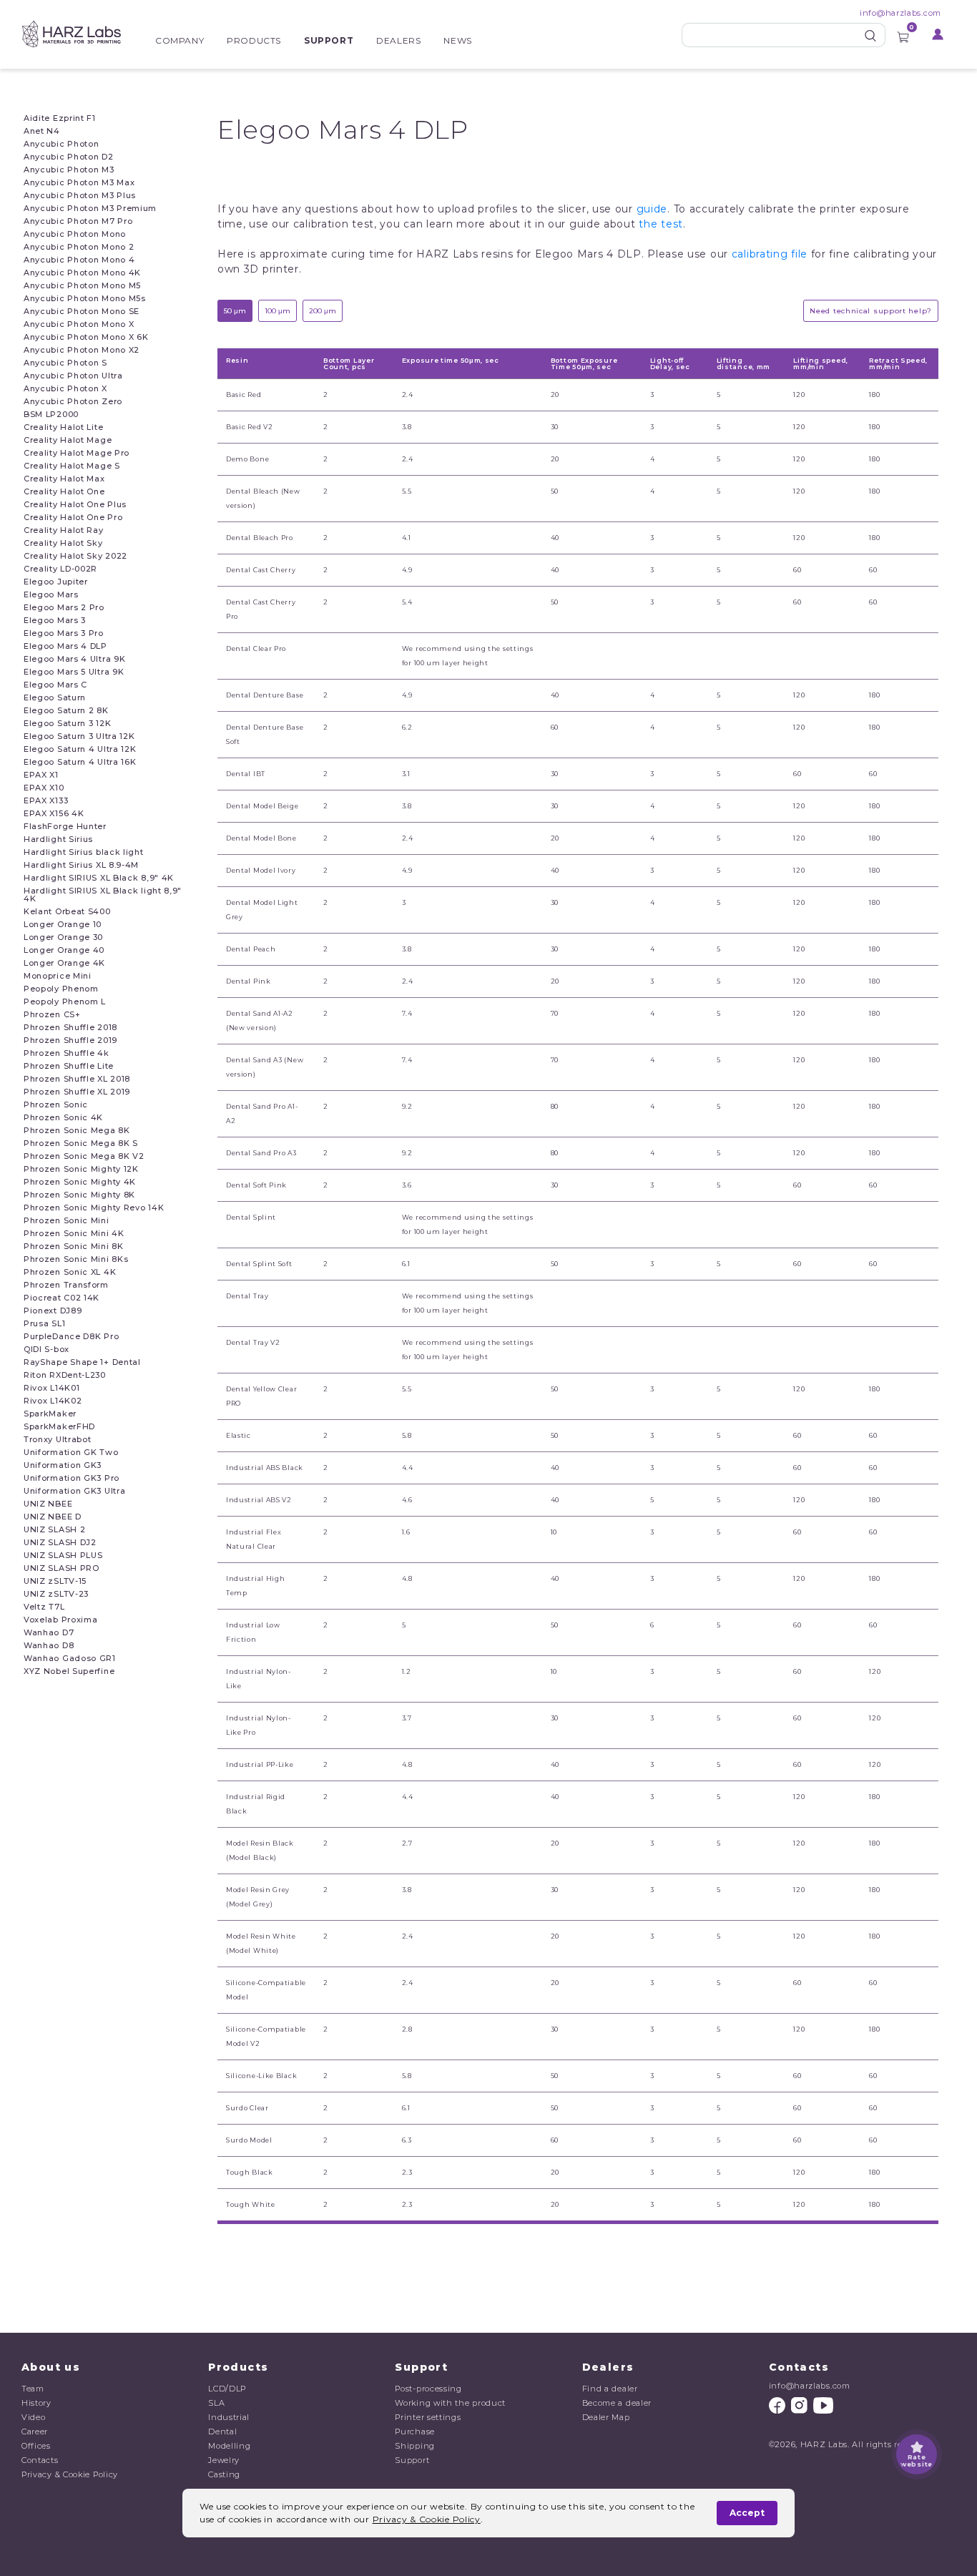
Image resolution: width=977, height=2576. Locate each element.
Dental (222, 2431)
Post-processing (428, 2389)
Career (35, 2431)
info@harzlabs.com (900, 13)
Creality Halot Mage (68, 440)
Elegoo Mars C (55, 685)
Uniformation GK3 (63, 1465)
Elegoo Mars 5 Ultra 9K (74, 672)
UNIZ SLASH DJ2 (60, 1543)
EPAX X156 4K (54, 814)
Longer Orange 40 (64, 950)
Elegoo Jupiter (56, 582)
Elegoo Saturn (55, 698)
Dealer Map (606, 2417)
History (36, 2403)
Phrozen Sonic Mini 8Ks (76, 1259)
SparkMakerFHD (59, 1427)
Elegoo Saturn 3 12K (67, 724)
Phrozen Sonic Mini (67, 1221)
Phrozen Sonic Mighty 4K (80, 1182)
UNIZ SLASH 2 (54, 1530)
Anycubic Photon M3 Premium (90, 209)
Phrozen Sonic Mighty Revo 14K (94, 1208)
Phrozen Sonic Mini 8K (74, 1247)
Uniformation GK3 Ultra (74, 1491)
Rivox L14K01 (51, 1388)
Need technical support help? (871, 311)
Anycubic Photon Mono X (79, 324)
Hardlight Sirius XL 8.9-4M (81, 865)
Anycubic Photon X (65, 389)
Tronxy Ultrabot (58, 1440)
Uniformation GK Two (71, 1453)
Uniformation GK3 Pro (72, 1478)
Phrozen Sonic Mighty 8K (79, 1195)
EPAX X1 (41, 775)
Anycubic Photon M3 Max (79, 183)
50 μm (235, 311)
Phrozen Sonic (56, 1105)
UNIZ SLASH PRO (62, 1568)
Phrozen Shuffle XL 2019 (77, 1092)
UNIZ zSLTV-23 (56, 1594)
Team (33, 2389)
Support (329, 41)
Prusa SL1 (44, 1324)
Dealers (398, 41)
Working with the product (450, 2403)
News (457, 41)
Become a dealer (617, 2403)
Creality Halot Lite (63, 427)
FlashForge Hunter (65, 827)
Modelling (229, 2446)
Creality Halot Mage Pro (77, 453)
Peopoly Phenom (61, 989)
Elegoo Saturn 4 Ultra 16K (80, 762)
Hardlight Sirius (58, 839)
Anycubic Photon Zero (73, 402)
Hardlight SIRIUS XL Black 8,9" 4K (99, 878)
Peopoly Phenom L (65, 1002)
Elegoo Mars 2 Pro (64, 608)
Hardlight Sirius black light (84, 852)
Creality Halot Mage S (72, 466)
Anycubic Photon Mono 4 (79, 260)
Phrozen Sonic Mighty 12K (81, 1169)
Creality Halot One (64, 492)
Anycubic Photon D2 (69, 157)
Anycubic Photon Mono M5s (85, 299)
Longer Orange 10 (63, 925)
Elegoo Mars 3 (55, 621)
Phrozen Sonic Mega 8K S (81, 1143)
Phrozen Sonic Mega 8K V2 (84, 1156)
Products (254, 41)
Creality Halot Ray (64, 530)
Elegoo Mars (51, 595)
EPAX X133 (46, 801)
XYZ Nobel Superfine (69, 1671)
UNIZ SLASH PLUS (63, 1556)
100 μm (278, 311)
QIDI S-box (46, 1350)
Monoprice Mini (58, 976)
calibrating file (770, 254)
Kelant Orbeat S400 (67, 912)
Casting (224, 2474)
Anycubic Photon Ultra (73, 376)
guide (652, 209)
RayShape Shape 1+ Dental (82, 1362)
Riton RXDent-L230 (65, 1375)
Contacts (40, 2460)
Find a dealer (610, 2389)
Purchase (415, 2431)
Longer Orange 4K (64, 963)
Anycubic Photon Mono (75, 234)
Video (34, 2417)
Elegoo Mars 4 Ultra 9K (74, 659)
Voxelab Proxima (61, 1620)
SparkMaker (50, 1414)
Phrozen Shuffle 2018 (70, 1028)
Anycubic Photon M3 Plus (80, 196)
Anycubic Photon (62, 144)
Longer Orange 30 (63, 937)
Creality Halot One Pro (73, 518)
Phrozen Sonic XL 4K (70, 1272)
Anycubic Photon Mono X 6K (86, 337)
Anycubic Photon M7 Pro (78, 221)
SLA (216, 2403)
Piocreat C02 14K (62, 1298)
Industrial (229, 2417)
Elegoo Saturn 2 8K (66, 711)
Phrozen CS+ (52, 1015)
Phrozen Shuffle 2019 (70, 1040)
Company (180, 41)
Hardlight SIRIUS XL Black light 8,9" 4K (103, 895)
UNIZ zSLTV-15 (55, 1581)
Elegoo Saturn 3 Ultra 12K (79, 736)
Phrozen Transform (66, 1285)
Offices (36, 2446)
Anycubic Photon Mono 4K (82, 273)
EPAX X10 (44, 788)
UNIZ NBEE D (53, 1517)
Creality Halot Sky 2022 (75, 556)
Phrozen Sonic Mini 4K (74, 1234)
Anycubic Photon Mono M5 (82, 286)
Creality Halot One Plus (75, 505)
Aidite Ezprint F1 (60, 118)
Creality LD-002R (60, 569)
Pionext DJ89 (53, 1311)
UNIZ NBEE (48, 1504)
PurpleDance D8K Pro (71, 1337)
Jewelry (224, 2460)
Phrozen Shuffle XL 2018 (77, 1079)
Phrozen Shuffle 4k (67, 1053)
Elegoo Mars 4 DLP (65, 646)
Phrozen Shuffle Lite (69, 1066)
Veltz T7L (44, 1607)
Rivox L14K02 (53, 1401)
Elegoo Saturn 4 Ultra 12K (80, 749)
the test (661, 224)
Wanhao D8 (49, 1646)
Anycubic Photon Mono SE (82, 312)
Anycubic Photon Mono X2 (82, 350)
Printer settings (428, 2417)
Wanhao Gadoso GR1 (70, 1659)
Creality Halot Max (64, 479)
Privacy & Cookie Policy (70, 2474)
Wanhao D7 (49, 1633)
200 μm (323, 311)
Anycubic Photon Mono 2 (79, 247)
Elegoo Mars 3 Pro (64, 633)
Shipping (415, 2446)
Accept (747, 2513)
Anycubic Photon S (65, 363)
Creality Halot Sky (63, 543)
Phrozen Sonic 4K (63, 1118)
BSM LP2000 (51, 415)
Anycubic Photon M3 (69, 170)
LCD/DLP (227, 2389)
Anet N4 (42, 131)
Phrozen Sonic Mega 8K (77, 1131)
